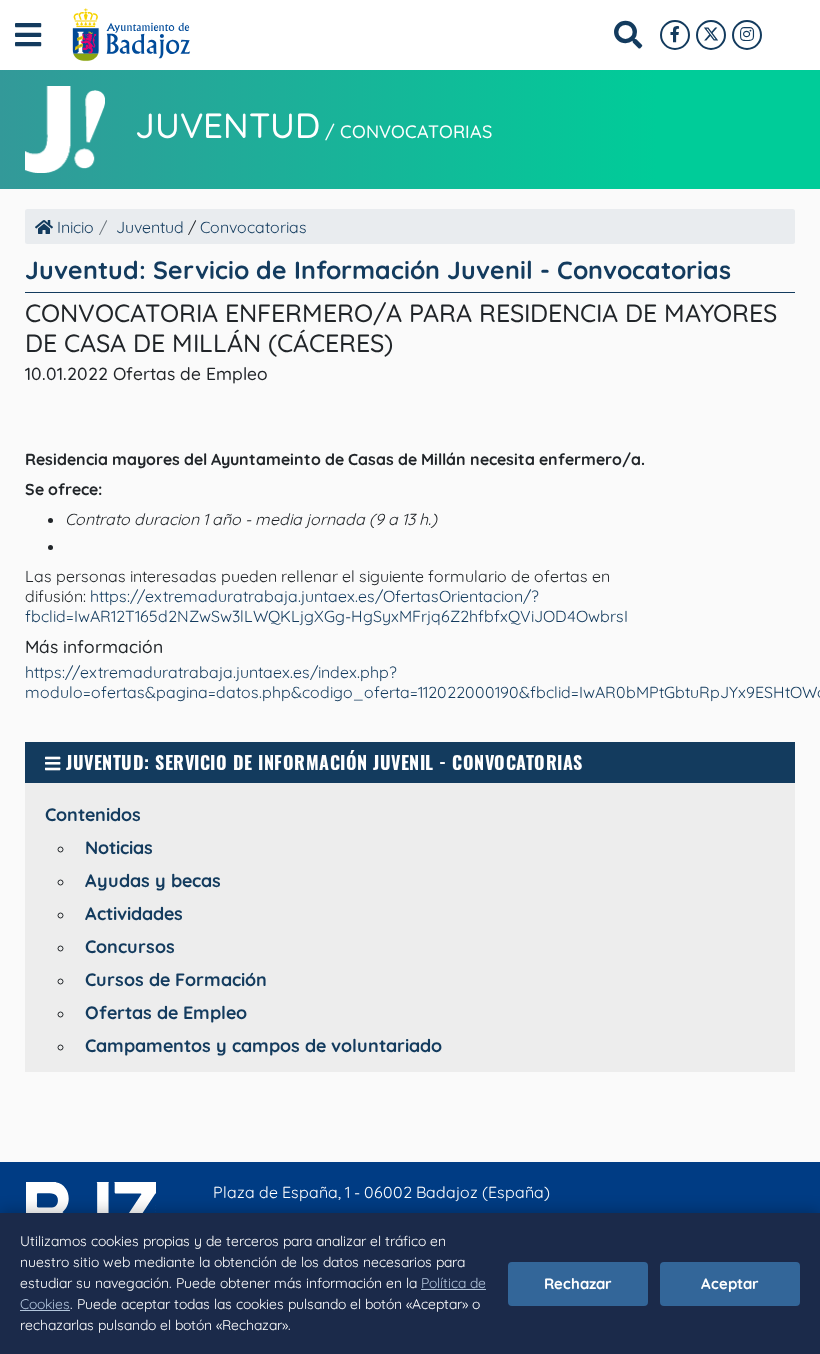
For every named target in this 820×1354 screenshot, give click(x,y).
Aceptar (730, 1283)
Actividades (134, 913)
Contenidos (93, 814)
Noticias (119, 847)
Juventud (227, 125)
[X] (711, 35)
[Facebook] (675, 35)
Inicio (73, 227)
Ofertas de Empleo (166, 1012)
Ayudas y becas (153, 880)
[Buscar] (628, 35)
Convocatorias (416, 131)
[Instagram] (747, 35)
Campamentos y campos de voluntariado (263, 1045)
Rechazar (578, 1283)
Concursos (130, 946)
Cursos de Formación (176, 979)
